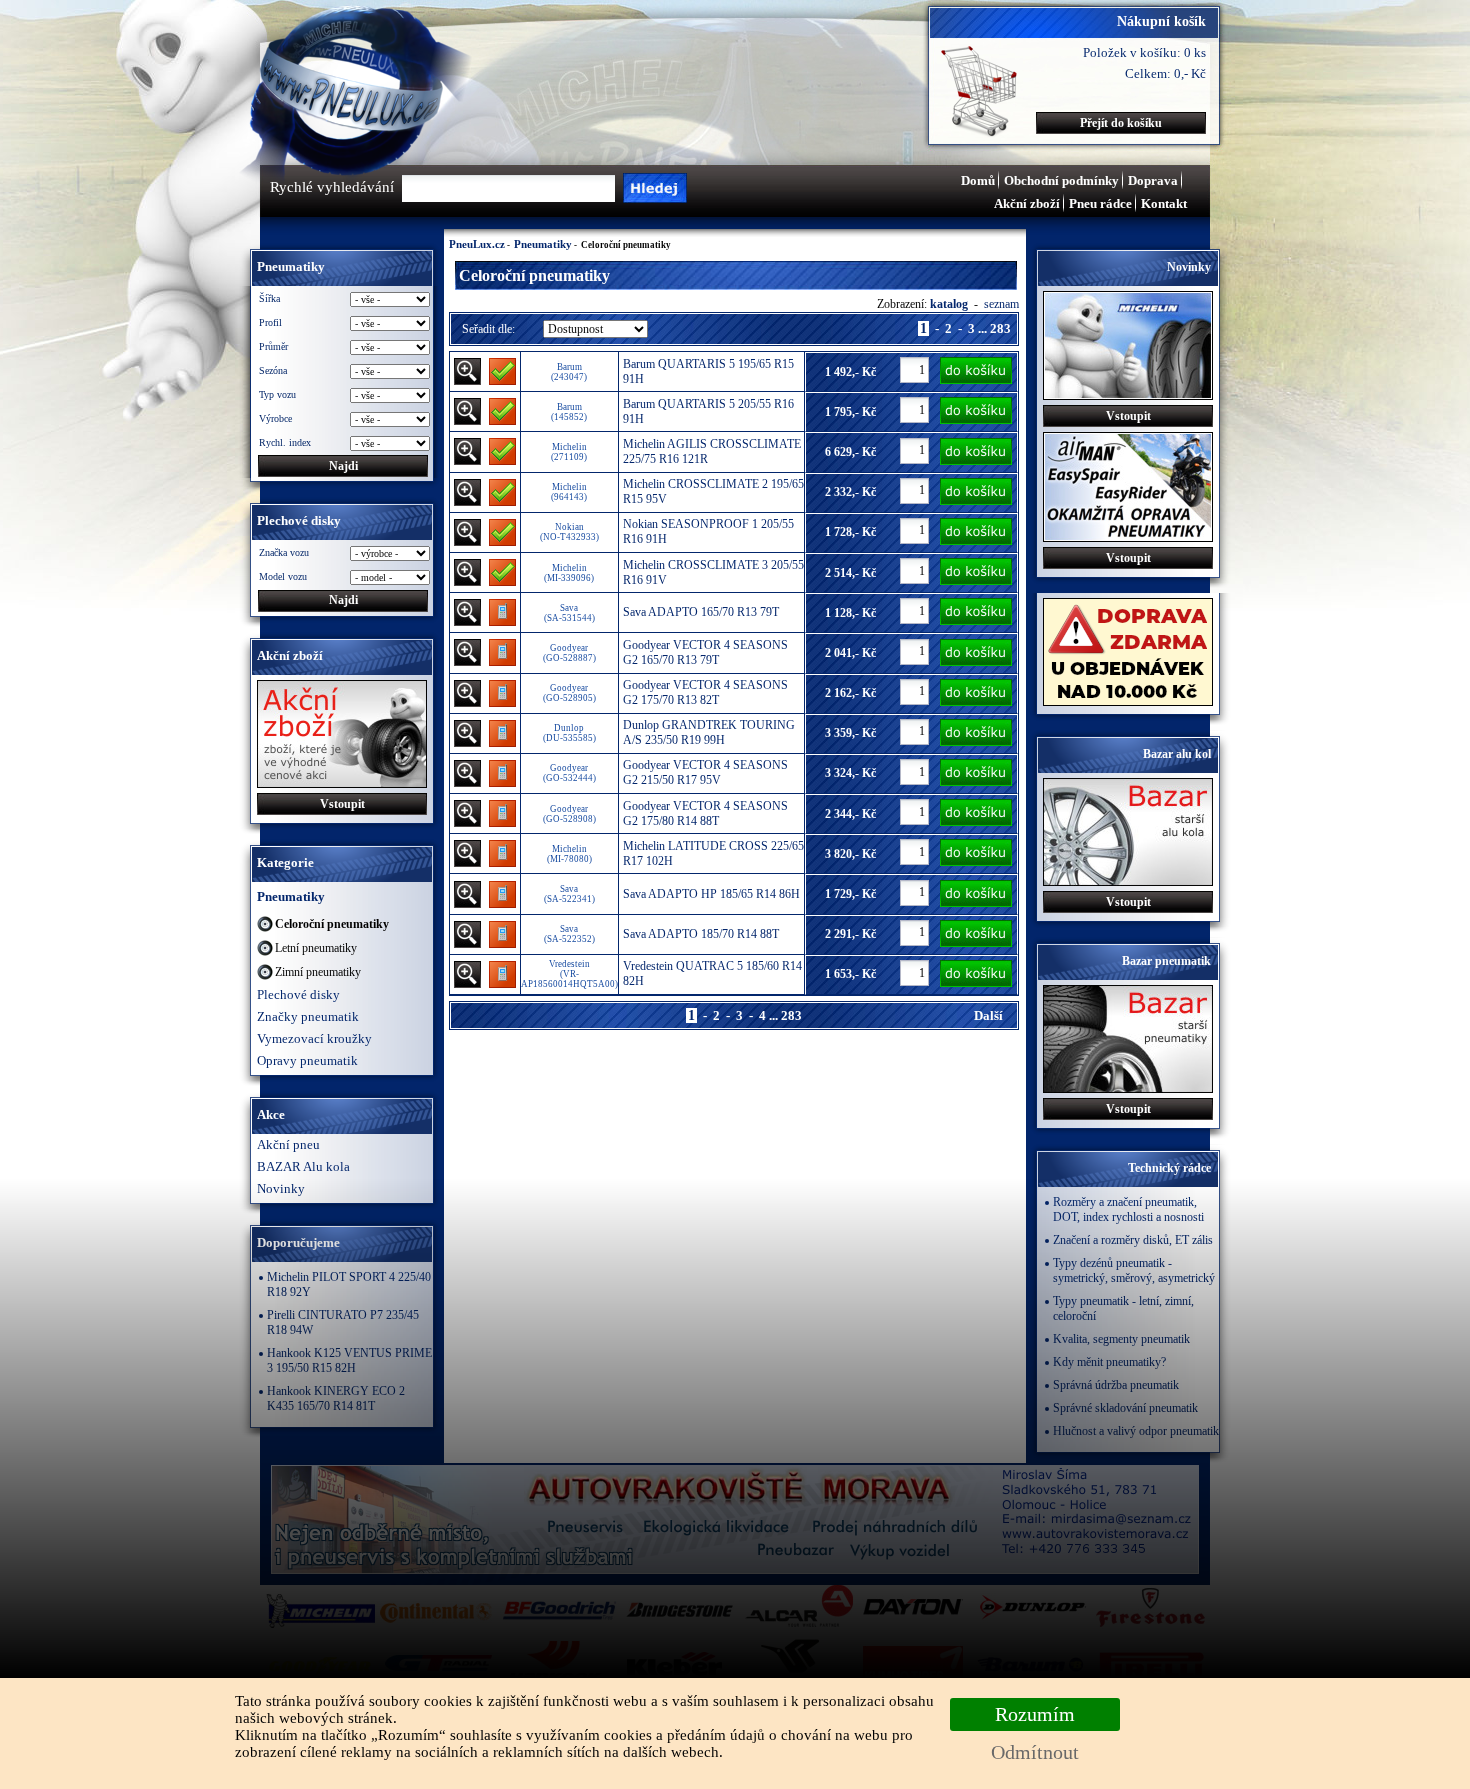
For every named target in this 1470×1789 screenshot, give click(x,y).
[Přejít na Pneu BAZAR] (342, 784)
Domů (978, 180)
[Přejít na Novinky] (1128, 396)
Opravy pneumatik (307, 1060)
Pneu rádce (1100, 203)
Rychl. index (285, 442)
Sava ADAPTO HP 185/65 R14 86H (711, 894)
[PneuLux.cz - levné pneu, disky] (355, 180)
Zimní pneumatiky (318, 972)
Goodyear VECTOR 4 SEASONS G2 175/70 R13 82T (705, 692)
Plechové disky (298, 994)
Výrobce (275, 418)
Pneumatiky (291, 896)
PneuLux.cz (477, 244)
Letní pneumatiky (316, 948)
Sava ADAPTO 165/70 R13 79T (701, 612)
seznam (1001, 304)
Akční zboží (1027, 203)
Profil (270, 322)
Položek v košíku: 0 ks (1144, 52)
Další (988, 1015)
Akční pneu (288, 1144)
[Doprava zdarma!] (1128, 702)
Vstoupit (342, 804)
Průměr (273, 346)
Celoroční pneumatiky (332, 924)
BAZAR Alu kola (303, 1166)
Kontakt (1164, 203)
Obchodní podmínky (1061, 180)
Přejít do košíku (1121, 123)
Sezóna (273, 370)
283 (1002, 328)
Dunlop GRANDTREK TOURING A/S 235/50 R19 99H (709, 732)
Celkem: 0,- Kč (1165, 73)
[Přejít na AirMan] (1128, 538)
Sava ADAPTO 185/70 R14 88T (701, 934)
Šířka (269, 298)
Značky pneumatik (308, 1016)
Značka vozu (284, 552)
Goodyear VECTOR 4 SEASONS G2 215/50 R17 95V (705, 772)
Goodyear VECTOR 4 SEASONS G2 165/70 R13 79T (705, 652)
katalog (950, 304)
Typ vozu (277, 394)
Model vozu (283, 576)
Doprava (1153, 180)
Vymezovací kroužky (314, 1038)
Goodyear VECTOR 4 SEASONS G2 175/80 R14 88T (705, 813)
